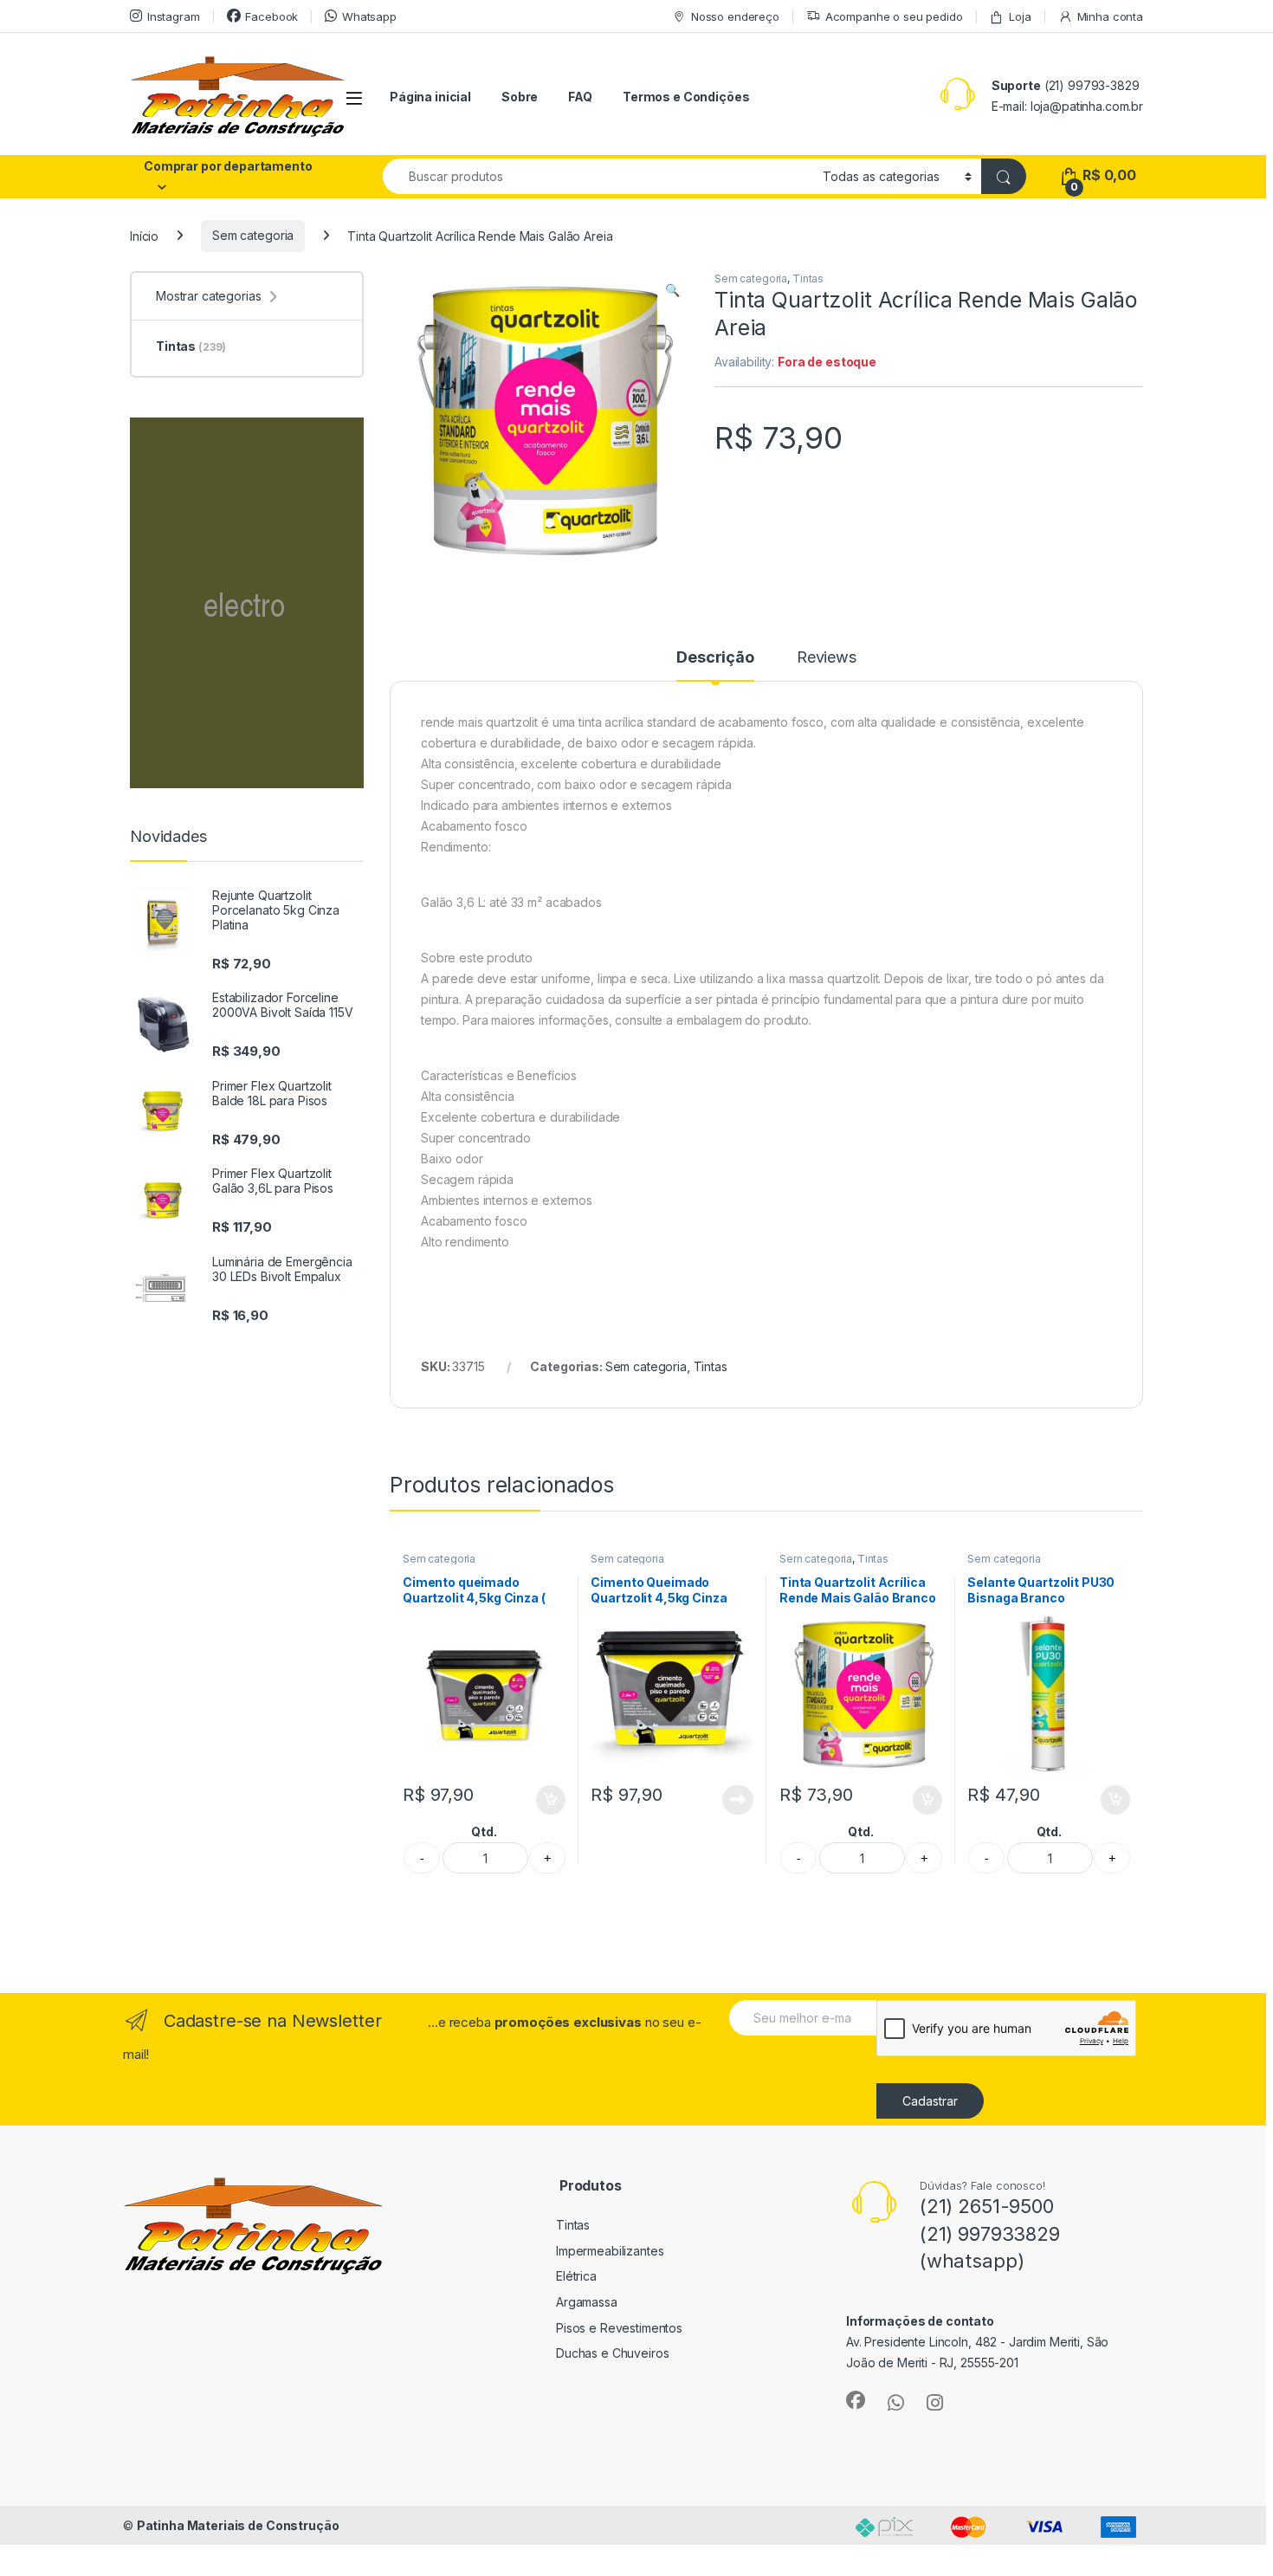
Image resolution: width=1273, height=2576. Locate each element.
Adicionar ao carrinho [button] (539, 1800)
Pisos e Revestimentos (619, 2328)
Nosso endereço (735, 16)
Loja (1020, 16)
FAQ (580, 97)
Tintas (808, 278)
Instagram (174, 16)
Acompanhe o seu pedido (894, 16)
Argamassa (587, 2302)
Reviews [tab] (827, 658)
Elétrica (576, 2276)
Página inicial (430, 97)
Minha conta (1110, 16)
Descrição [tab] (715, 658)
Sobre (520, 97)
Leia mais (738, 1800)
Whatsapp (369, 16)
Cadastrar (930, 2101)
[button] (672, 290)
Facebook (271, 16)
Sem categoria (253, 235)
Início (144, 235)
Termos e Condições (686, 97)
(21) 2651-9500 (987, 2206)
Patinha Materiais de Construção (238, 2525)
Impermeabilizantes (610, 2251)
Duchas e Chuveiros (612, 2353)
